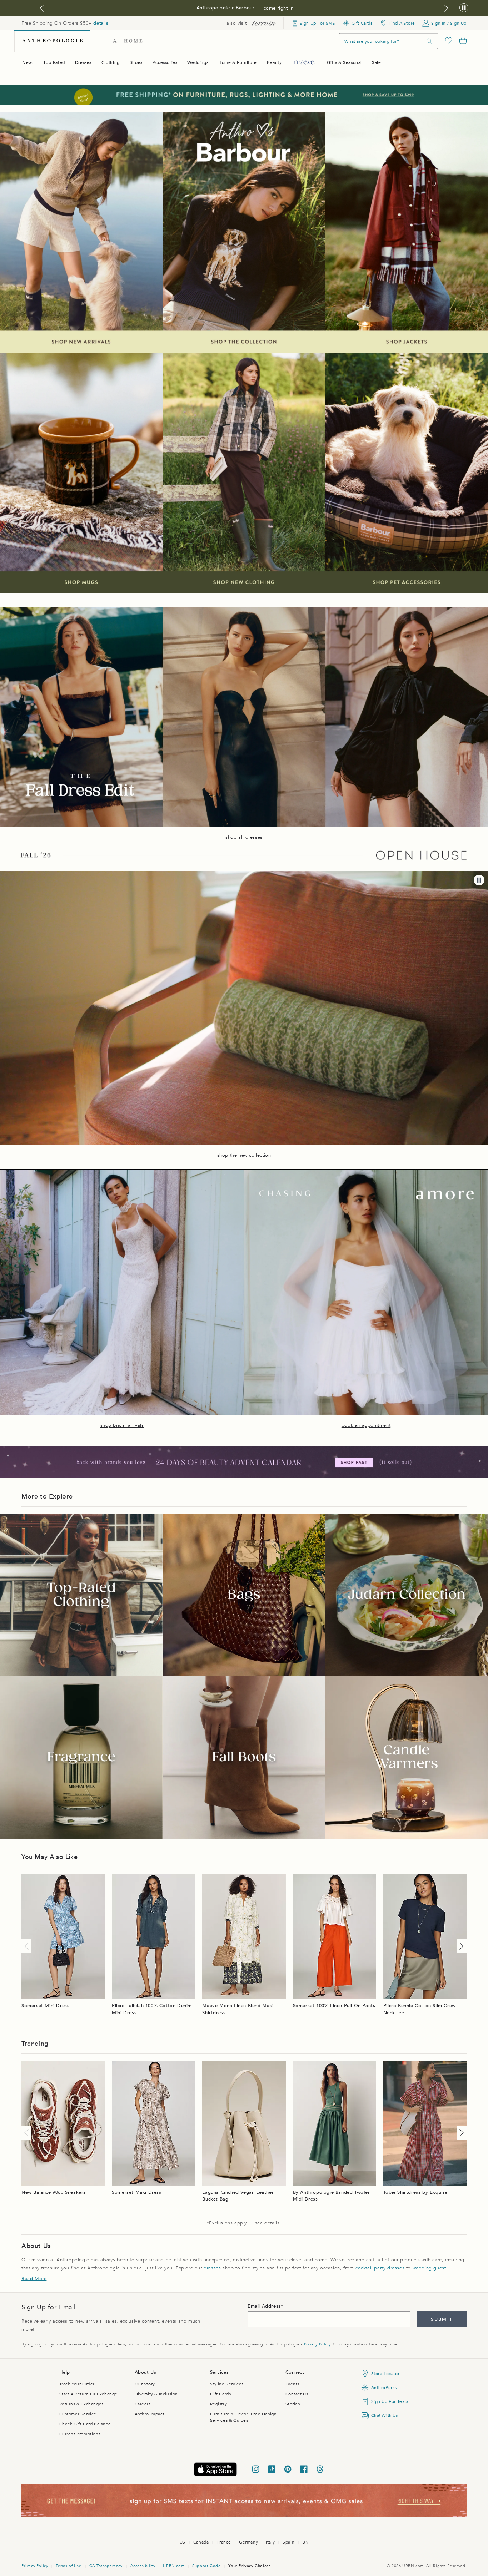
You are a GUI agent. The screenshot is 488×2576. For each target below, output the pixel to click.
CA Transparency (106, 2566)
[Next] (460, 1946)
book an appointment (366, 1425)
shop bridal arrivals (122, 1425)
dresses (212, 2268)
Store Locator (385, 2374)
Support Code (206, 2566)
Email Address (264, 2306)
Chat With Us (385, 2415)
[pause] (479, 880)
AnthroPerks (384, 2388)
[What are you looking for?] (429, 41)
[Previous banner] (42, 8)
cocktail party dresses (380, 2268)
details (101, 23)
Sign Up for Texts (390, 2401)
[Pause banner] (464, 8)
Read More (34, 2279)
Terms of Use (68, 2566)
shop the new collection (244, 1155)
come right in (279, 8)
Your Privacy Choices (249, 2566)
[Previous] (28, 1946)
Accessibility (143, 2566)
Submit (442, 2319)
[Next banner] (446, 8)
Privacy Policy (317, 2344)
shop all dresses (244, 837)
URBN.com (174, 2566)
